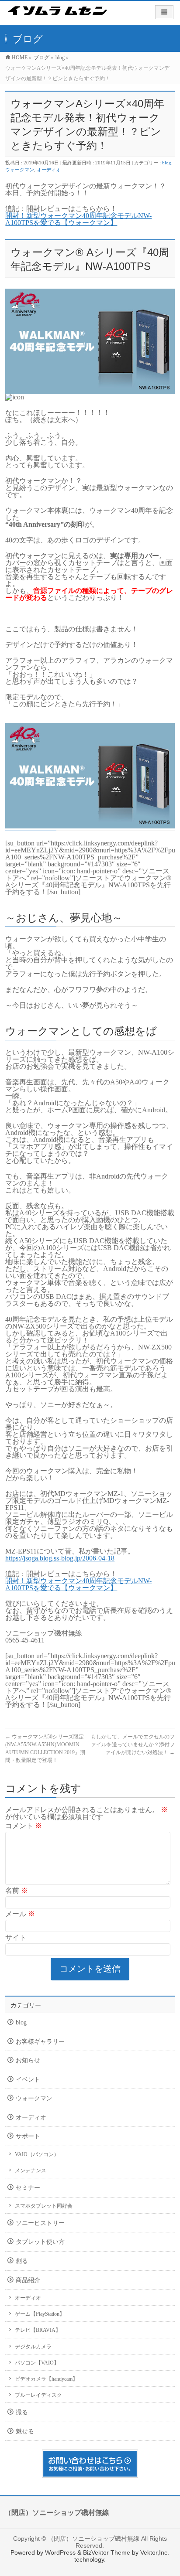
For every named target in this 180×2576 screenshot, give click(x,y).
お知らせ (28, 2060)
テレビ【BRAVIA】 (38, 2330)
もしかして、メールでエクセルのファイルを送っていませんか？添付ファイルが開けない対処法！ (133, 1745)
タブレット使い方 (40, 2242)
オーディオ (49, 170)
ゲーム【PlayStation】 (40, 2314)
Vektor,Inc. (155, 2552)
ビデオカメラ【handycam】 (46, 2379)
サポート (28, 2136)
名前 (17, 1890)
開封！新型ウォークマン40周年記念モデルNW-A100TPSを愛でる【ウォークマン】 (78, 219)
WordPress (60, 2552)
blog (167, 163)
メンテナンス (31, 2171)
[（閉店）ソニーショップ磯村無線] (57, 17)
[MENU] (164, 12)
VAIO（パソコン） (37, 2154)
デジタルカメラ (33, 2347)
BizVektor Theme (107, 2552)
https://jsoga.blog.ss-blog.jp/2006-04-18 (60, 1558)
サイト (16, 1937)
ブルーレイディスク (38, 2395)
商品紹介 (28, 2280)
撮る (22, 2412)
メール (20, 1914)
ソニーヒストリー (40, 2223)
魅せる (25, 2431)
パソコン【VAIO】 (37, 2363)
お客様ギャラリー (40, 2042)
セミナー (28, 2188)
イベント (28, 2080)
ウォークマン (20, 170)
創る (22, 2261)
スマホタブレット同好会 (44, 2206)
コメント (24, 1826)
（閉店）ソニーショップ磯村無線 (93, 2539)
